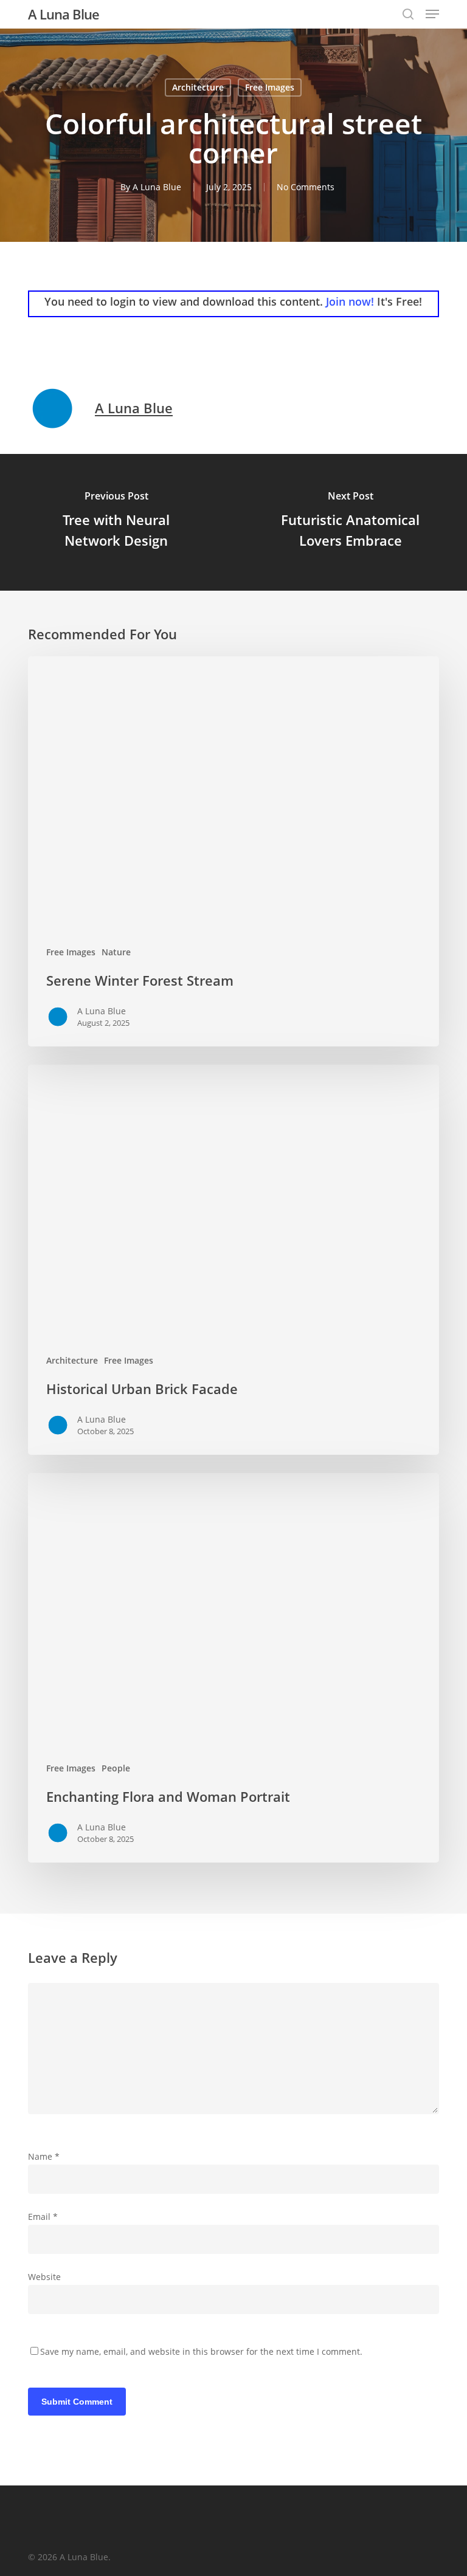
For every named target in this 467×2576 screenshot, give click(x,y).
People (116, 1768)
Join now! (350, 301)
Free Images (270, 87)
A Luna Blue (64, 14)
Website (44, 2277)
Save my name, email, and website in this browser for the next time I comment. (201, 2351)
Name (44, 2156)
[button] (432, 14)
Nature (116, 952)
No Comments (306, 187)
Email (43, 2217)
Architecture (198, 87)
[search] (408, 14)
